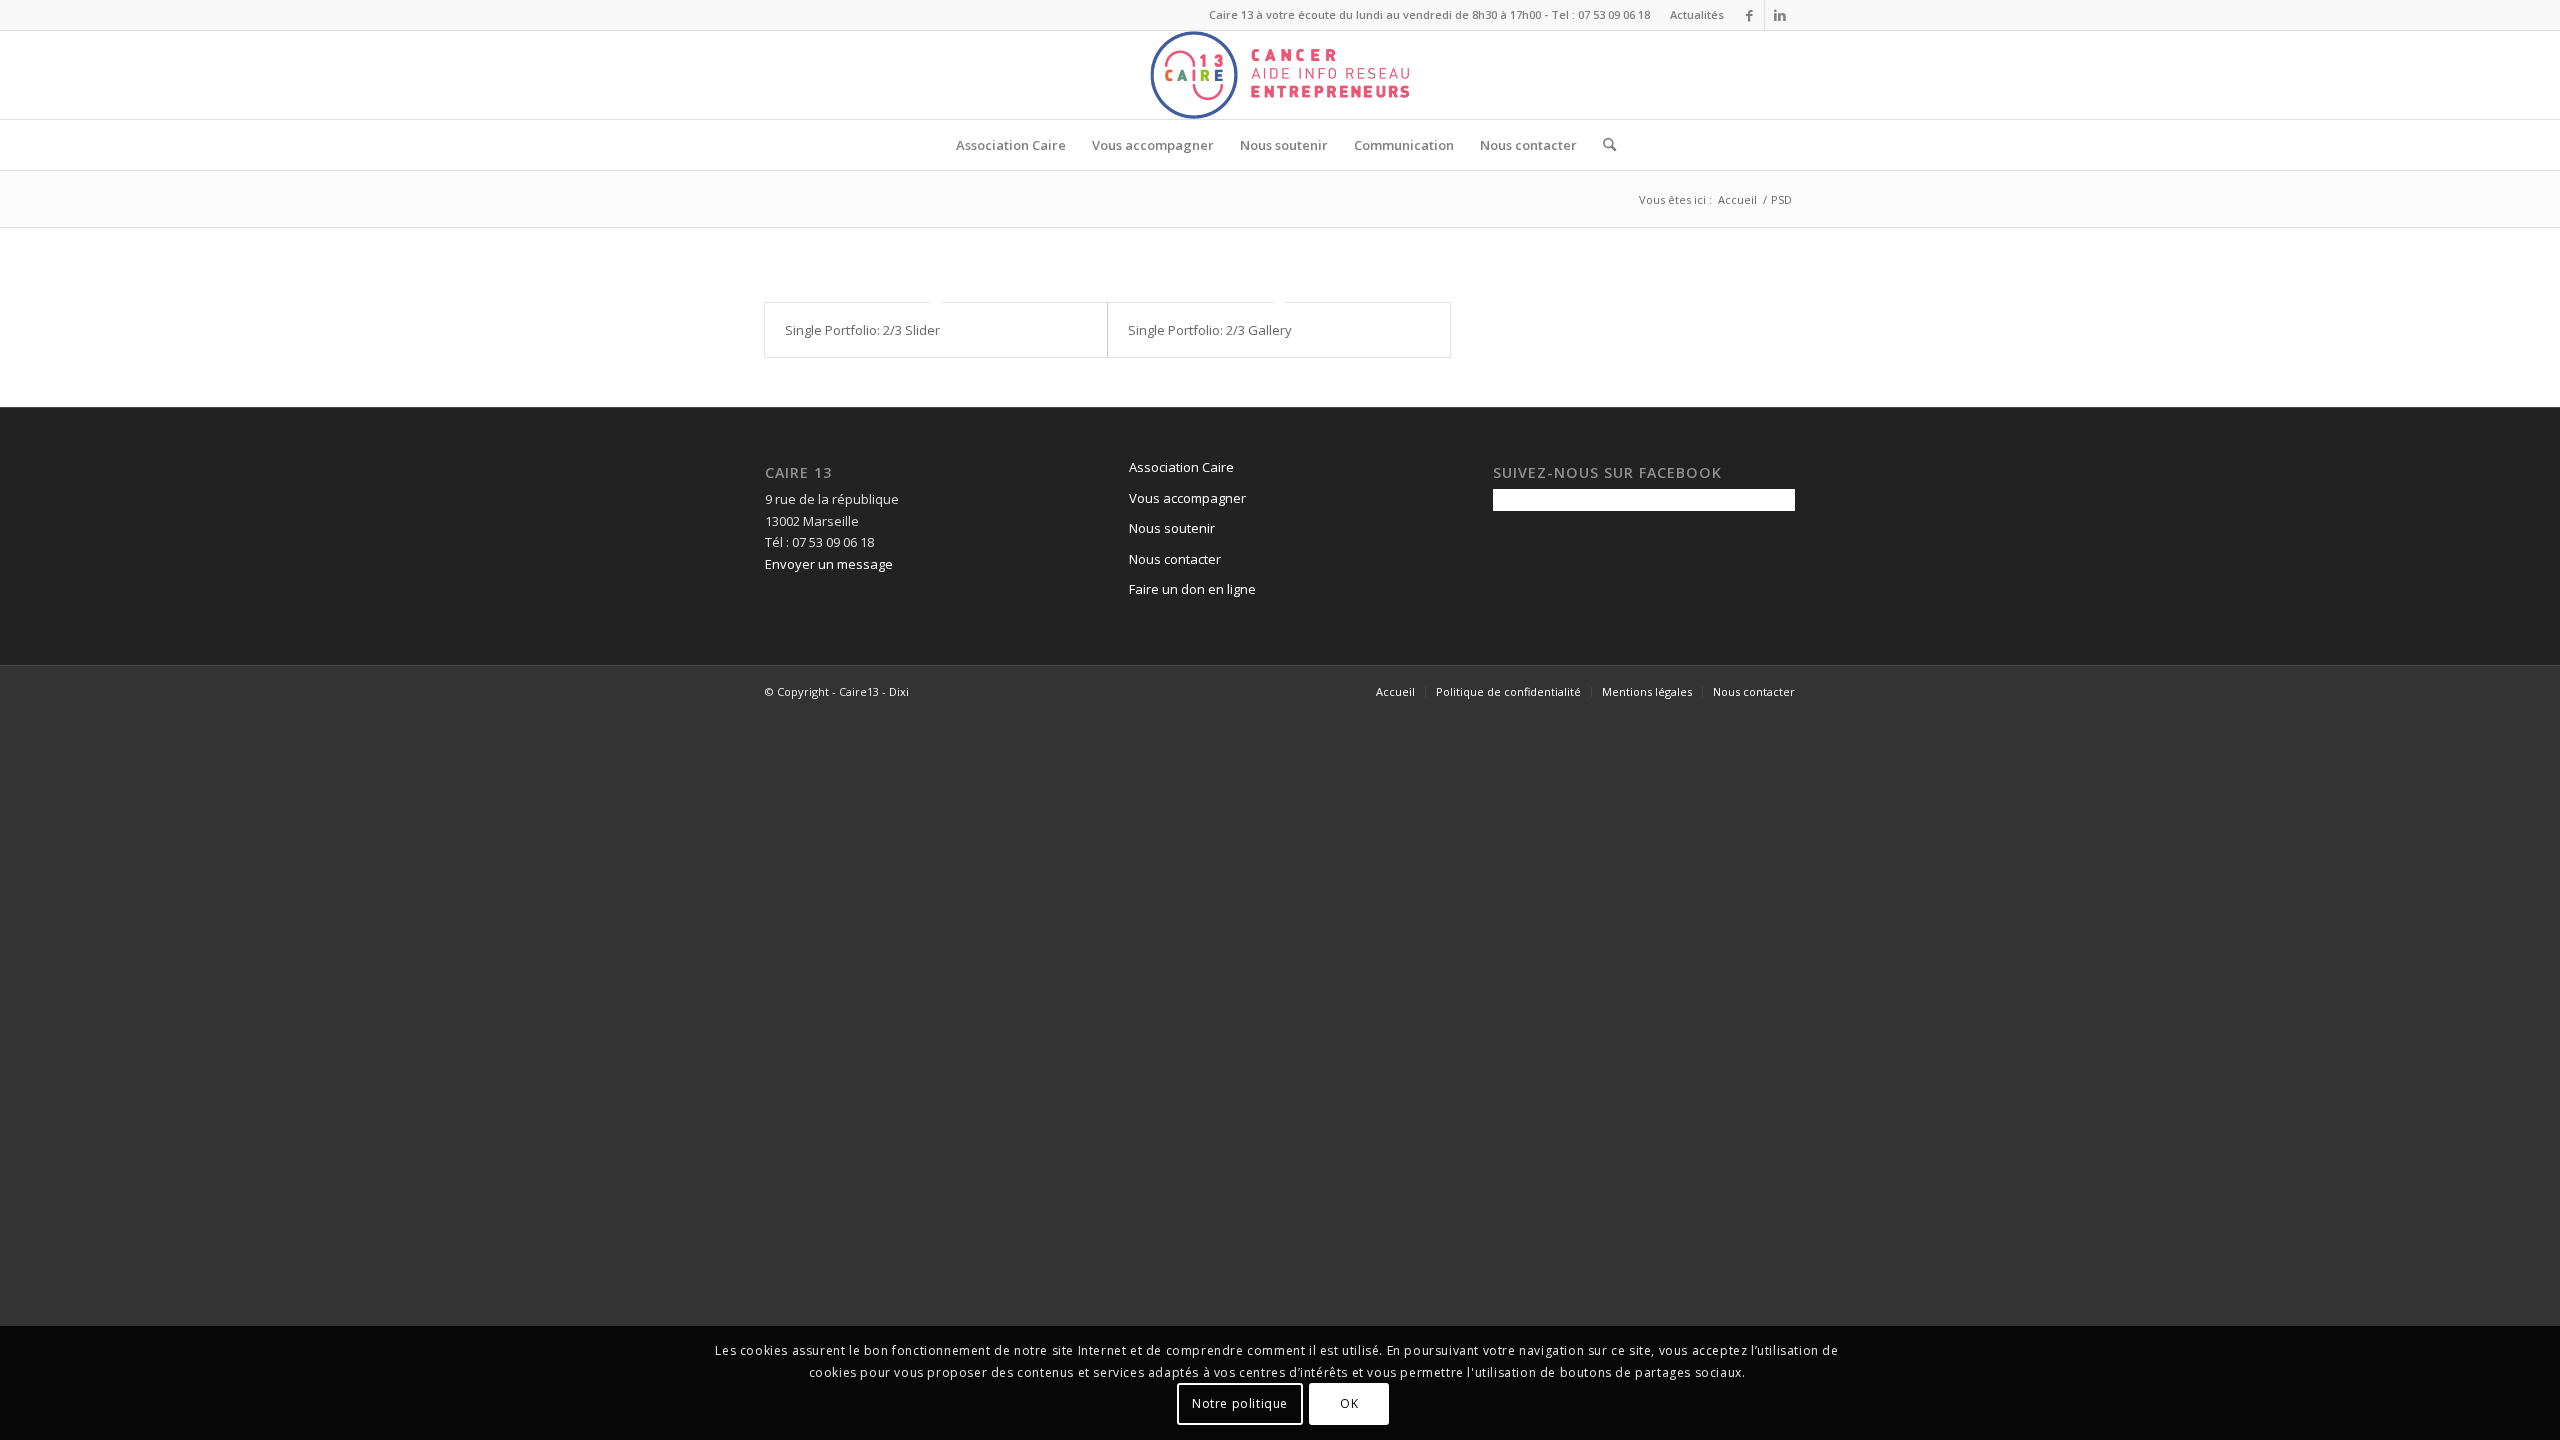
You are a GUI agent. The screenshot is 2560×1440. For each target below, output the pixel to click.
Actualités (1697, 14)
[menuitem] (1692, 15)
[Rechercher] (1603, 145)
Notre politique (1240, 1404)
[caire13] (1280, 75)
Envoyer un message (829, 564)
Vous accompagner (1187, 498)
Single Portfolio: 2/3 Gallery (1210, 330)
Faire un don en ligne (1192, 589)
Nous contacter (1175, 559)
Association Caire (1181, 467)
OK (1349, 1404)
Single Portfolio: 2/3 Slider (862, 330)
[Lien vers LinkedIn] (1780, 15)
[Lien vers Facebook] (1749, 15)
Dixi (899, 691)
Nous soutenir (1172, 528)
